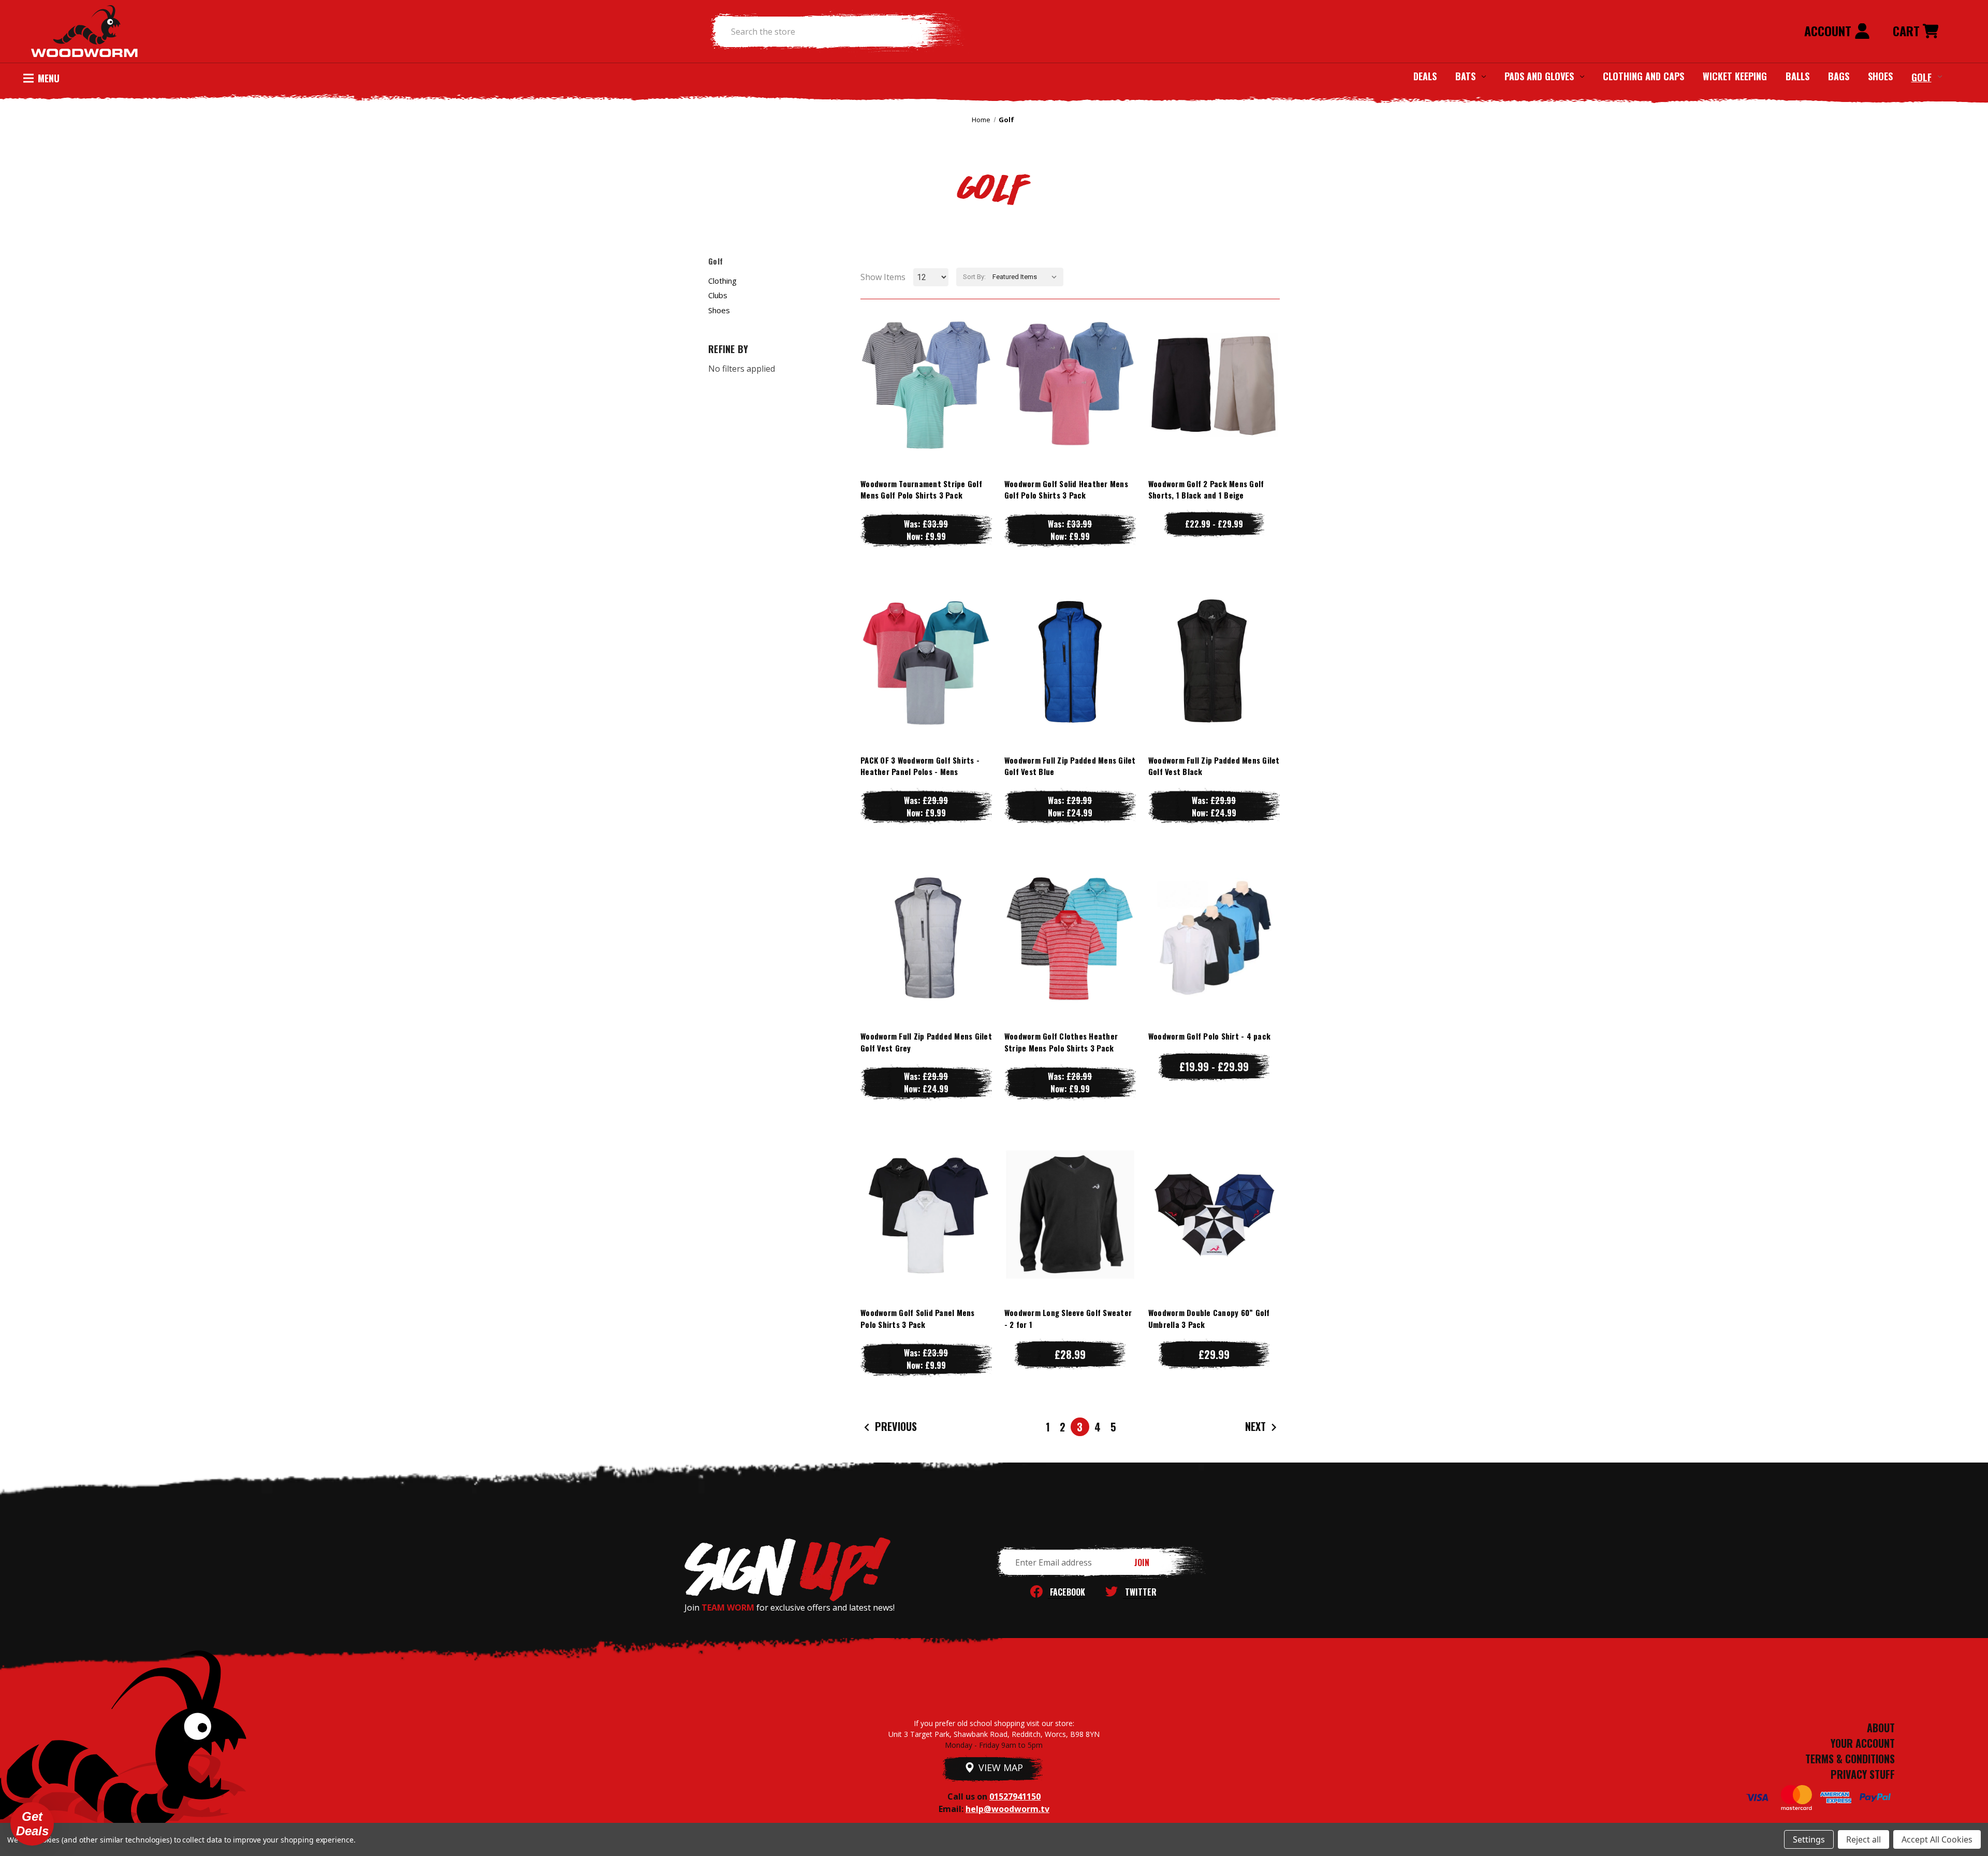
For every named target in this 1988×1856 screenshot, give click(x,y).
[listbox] (1027, 277)
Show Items (883, 277)
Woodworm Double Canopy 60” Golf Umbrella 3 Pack (1209, 1318)
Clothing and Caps (1643, 76)
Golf (1921, 77)
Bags (1839, 76)
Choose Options (926, 406)
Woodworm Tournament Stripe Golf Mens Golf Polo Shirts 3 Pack (921, 489)
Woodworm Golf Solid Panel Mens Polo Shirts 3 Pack (918, 1318)
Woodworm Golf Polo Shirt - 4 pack (1209, 1036)
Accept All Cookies (1937, 1839)
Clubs (718, 295)
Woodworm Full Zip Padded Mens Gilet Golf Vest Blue (1070, 766)
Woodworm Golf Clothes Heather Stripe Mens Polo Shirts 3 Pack (1061, 1042)
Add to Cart (1214, 1235)
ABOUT (1881, 1728)
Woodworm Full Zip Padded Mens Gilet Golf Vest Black (1214, 766)
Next (1257, 1426)
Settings (1809, 1839)
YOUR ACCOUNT (1863, 1743)
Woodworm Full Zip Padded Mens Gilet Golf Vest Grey (926, 1042)
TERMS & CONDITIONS (1850, 1759)
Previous (895, 1426)
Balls (1797, 76)
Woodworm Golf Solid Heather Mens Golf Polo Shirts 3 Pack (1066, 489)
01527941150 (1015, 1796)
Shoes (1880, 76)
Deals (1425, 76)
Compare (922, 385)
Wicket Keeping (1735, 76)
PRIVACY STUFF (1863, 1774)
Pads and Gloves (1539, 76)
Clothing (722, 281)
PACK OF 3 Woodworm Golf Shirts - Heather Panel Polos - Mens (920, 766)
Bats (1465, 76)
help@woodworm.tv (1007, 1809)
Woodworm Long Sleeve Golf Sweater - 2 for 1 (1068, 1318)
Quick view (926, 364)
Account (1829, 31)
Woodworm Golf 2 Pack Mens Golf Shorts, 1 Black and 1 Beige (1206, 489)
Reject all (1863, 1839)
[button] (32, 1824)
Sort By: (974, 277)
